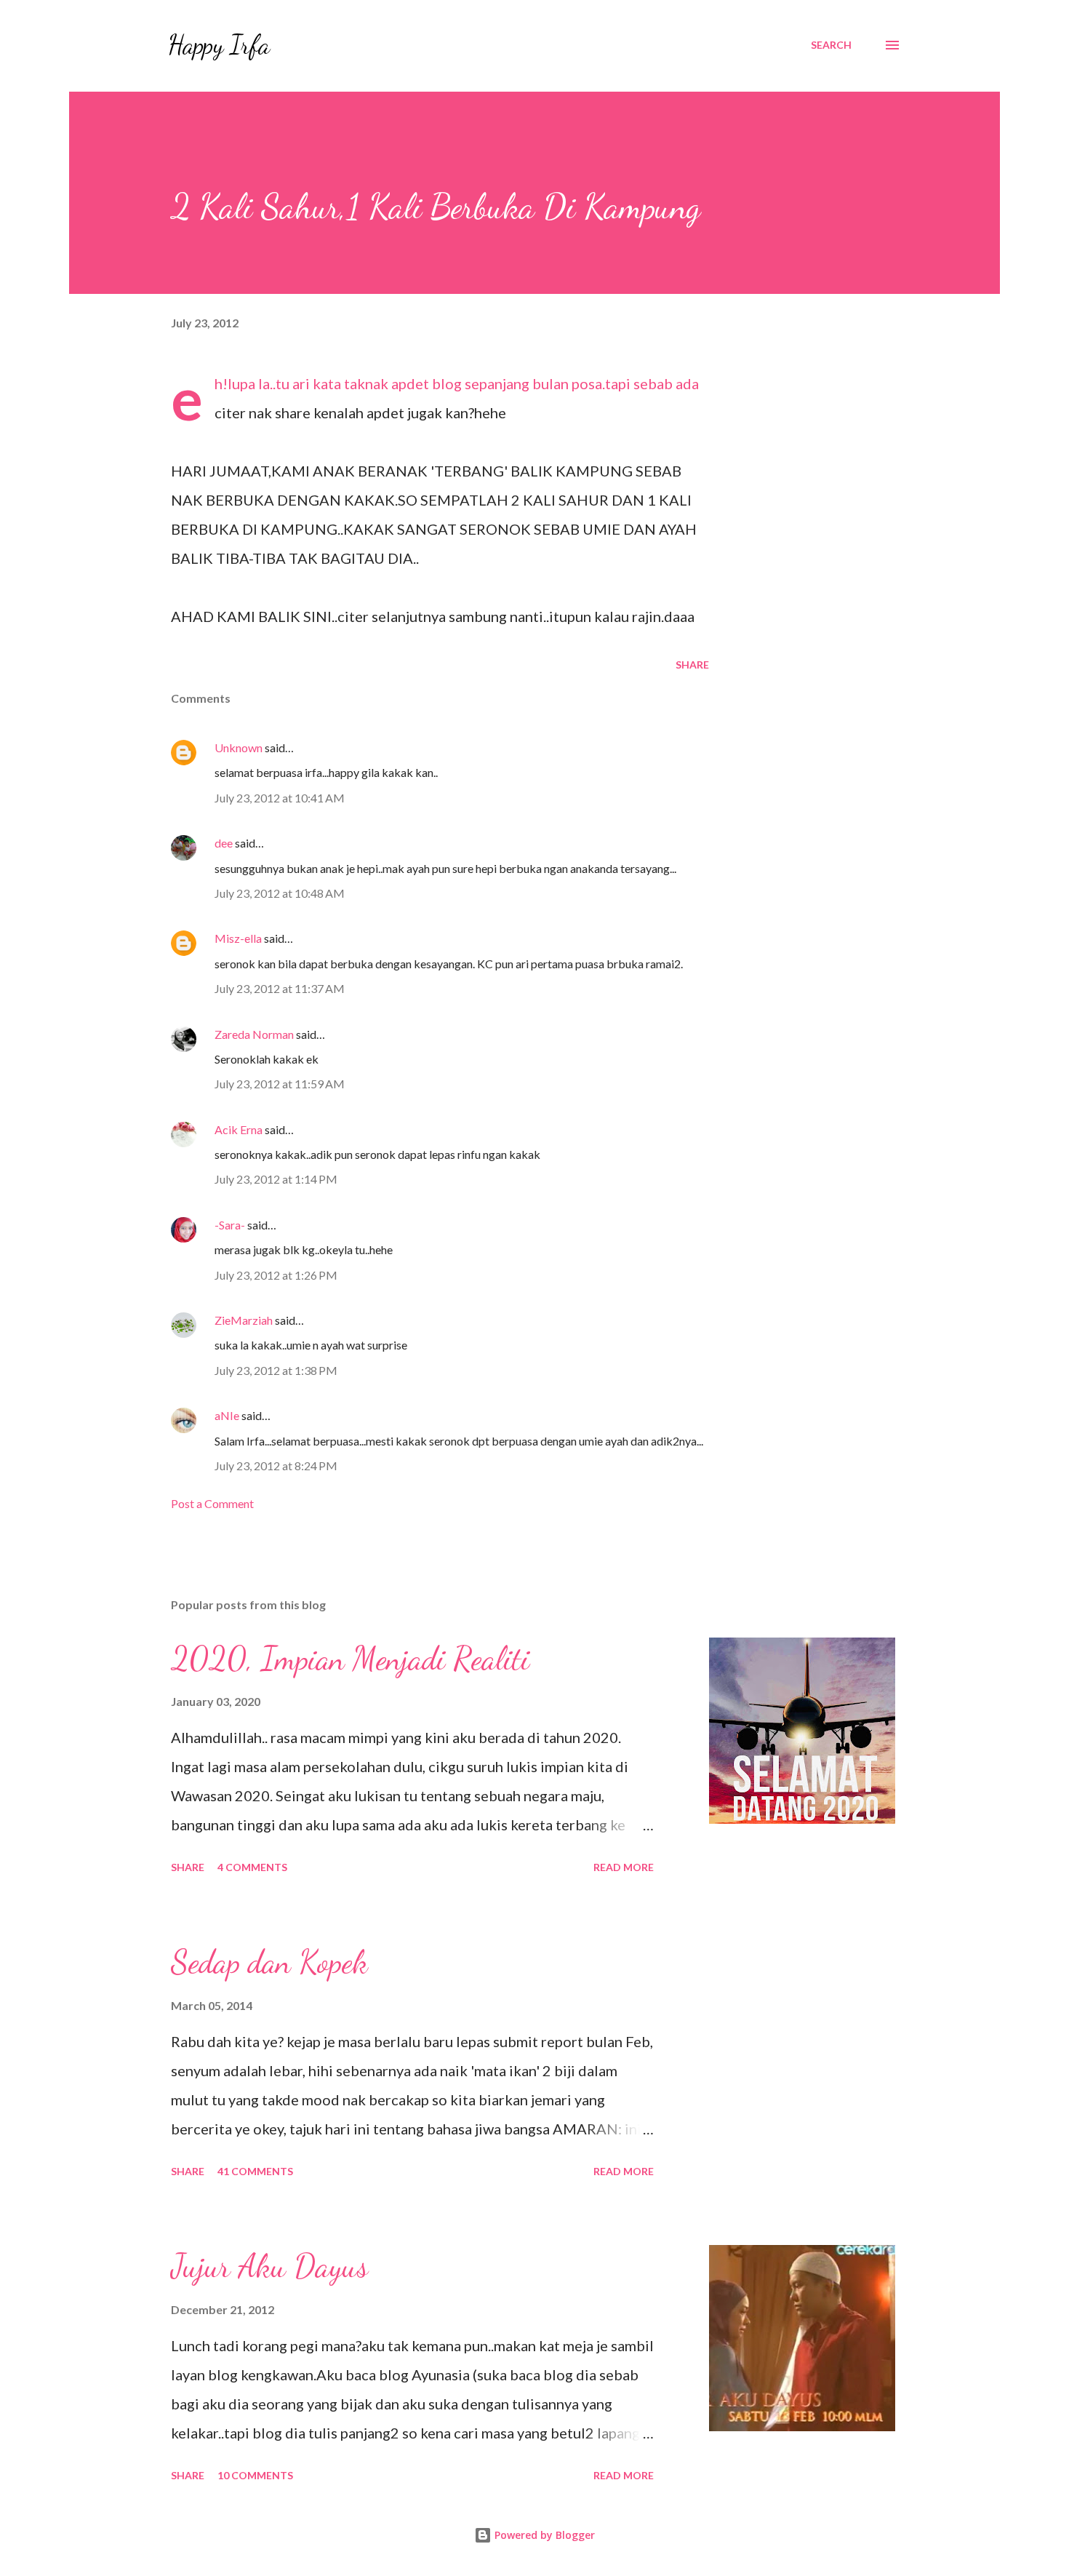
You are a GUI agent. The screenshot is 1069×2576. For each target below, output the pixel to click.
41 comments (255, 2171)
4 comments (252, 1867)
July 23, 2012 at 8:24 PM (276, 1466)
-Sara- (230, 1225)
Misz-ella (238, 938)
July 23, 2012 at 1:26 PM (276, 1275)
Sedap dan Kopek (269, 1962)
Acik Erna (239, 1129)
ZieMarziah (244, 1320)
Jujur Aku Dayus (269, 2266)
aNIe (227, 1415)
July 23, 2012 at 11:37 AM (280, 988)
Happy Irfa (219, 45)
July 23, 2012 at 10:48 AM (280, 893)
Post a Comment (212, 1503)
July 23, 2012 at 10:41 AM (280, 798)
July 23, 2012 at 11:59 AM (280, 1084)
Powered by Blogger (543, 2535)
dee (224, 843)
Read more (624, 1867)
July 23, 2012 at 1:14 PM (276, 1179)
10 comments (255, 2475)
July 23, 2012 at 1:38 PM (276, 1370)
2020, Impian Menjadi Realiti (350, 1659)
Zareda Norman (254, 1034)
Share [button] (692, 665)
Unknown (239, 747)
